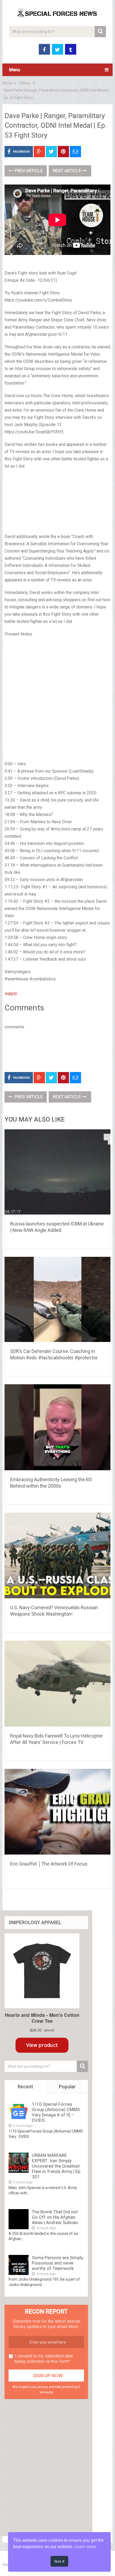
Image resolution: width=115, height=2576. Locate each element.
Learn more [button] (85, 2547)
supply (11, 993)
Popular (67, 2087)
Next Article (67, 171)
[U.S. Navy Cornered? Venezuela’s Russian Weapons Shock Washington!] (57, 1556)
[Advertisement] (57, 502)
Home (7, 83)
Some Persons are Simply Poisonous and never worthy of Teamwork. (57, 2263)
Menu (15, 70)
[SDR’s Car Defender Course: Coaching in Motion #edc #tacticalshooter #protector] (57, 1300)
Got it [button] (59, 2561)
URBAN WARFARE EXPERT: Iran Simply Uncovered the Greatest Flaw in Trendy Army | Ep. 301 (57, 2166)
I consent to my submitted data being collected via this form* (44, 2359)
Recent (25, 2087)
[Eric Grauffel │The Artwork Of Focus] (57, 1813)
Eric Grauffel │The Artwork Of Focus (49, 1864)
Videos (24, 83)
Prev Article (28, 171)
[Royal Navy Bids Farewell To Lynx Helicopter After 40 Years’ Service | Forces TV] (57, 1684)
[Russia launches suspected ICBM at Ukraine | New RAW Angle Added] (57, 1173)
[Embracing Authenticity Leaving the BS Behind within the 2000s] (57, 1428)
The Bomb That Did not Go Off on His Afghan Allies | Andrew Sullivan (55, 2217)
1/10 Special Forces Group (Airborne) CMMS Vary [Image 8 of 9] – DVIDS (56, 2112)
